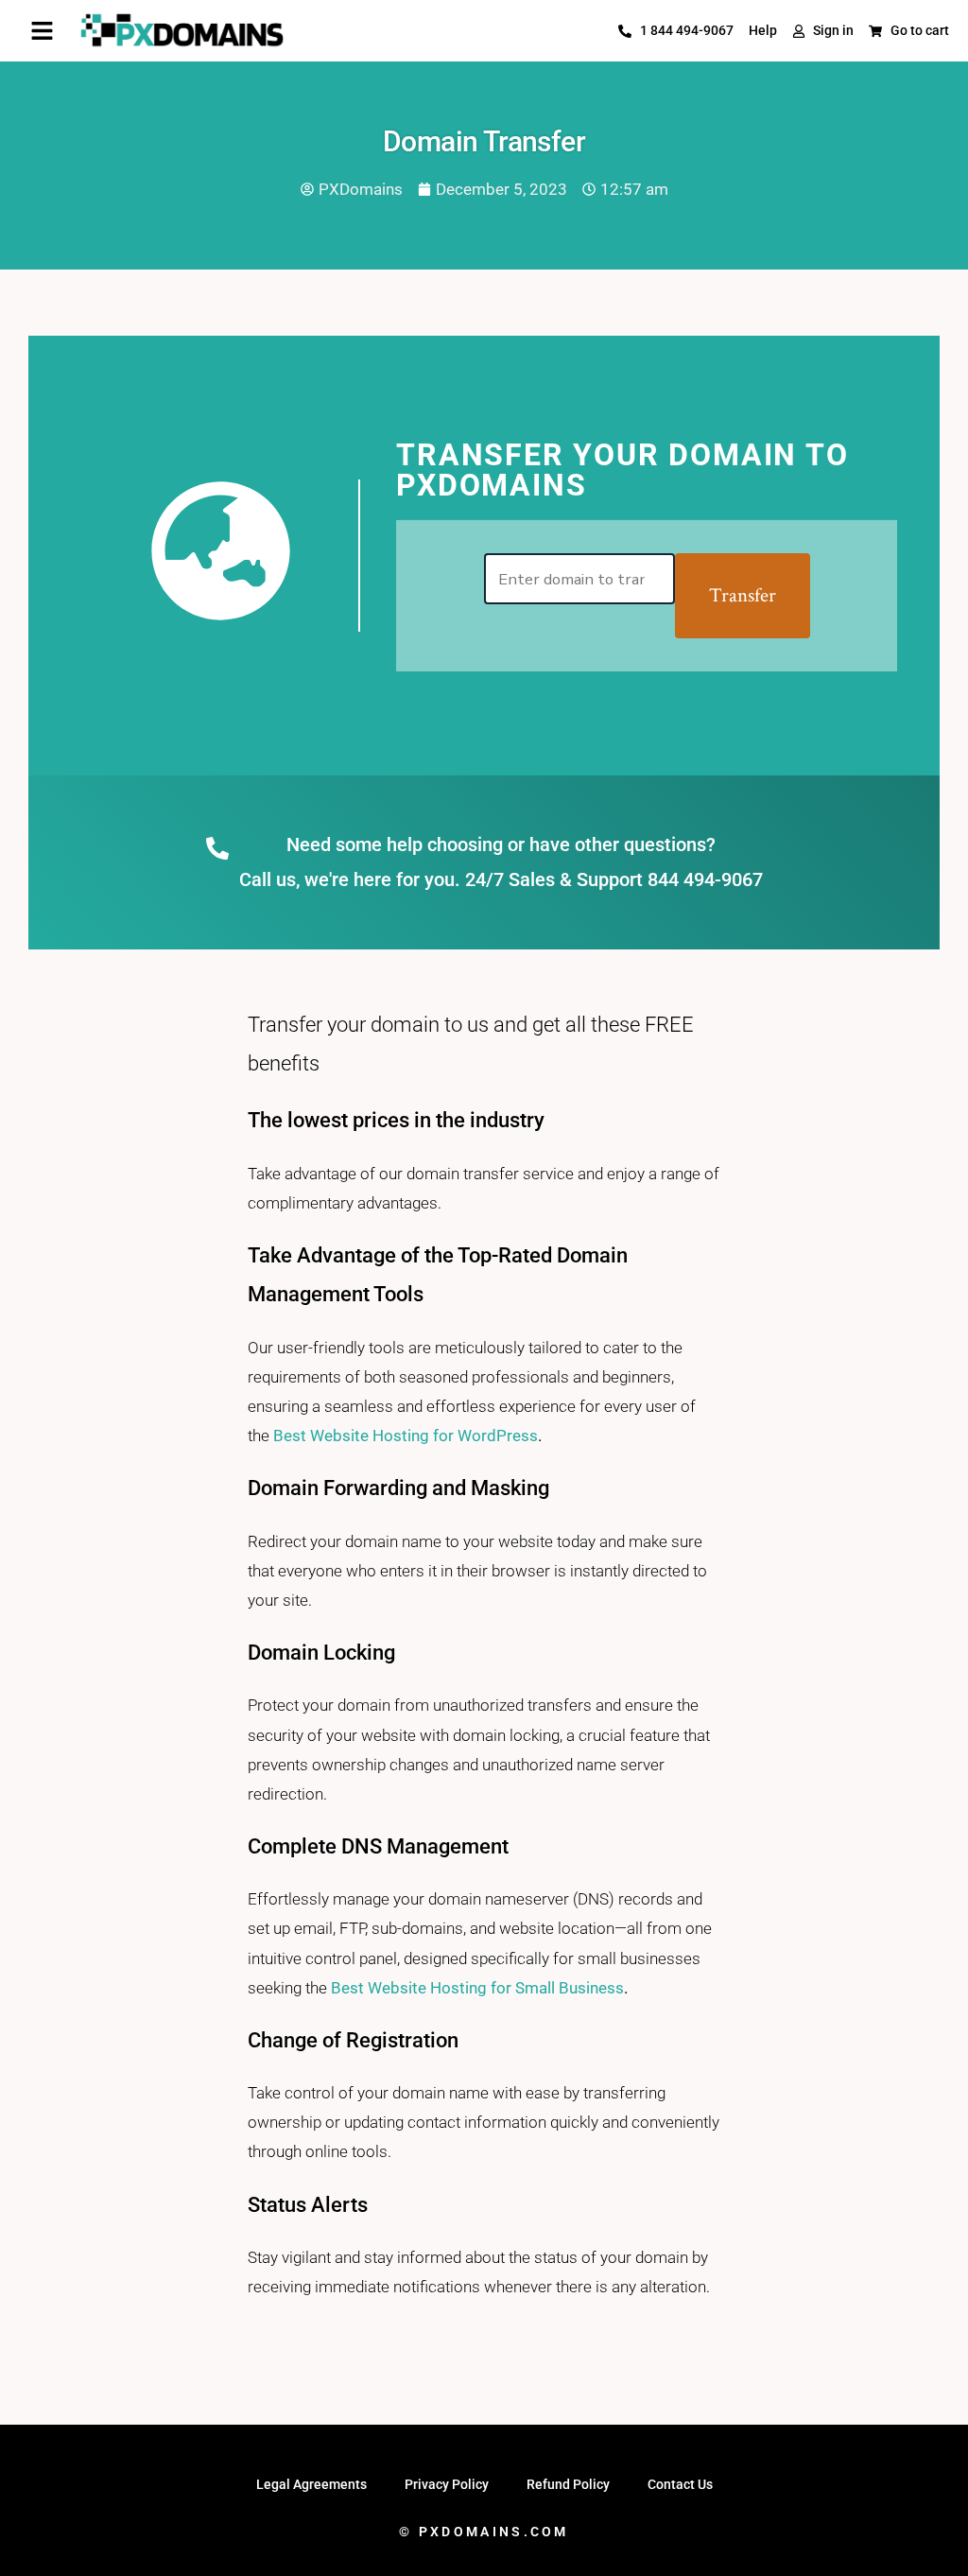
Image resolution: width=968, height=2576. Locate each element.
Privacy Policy (447, 2484)
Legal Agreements (311, 2484)
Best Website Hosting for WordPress (406, 1436)
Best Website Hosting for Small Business (477, 1988)
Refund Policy (568, 2484)
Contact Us (680, 2484)
